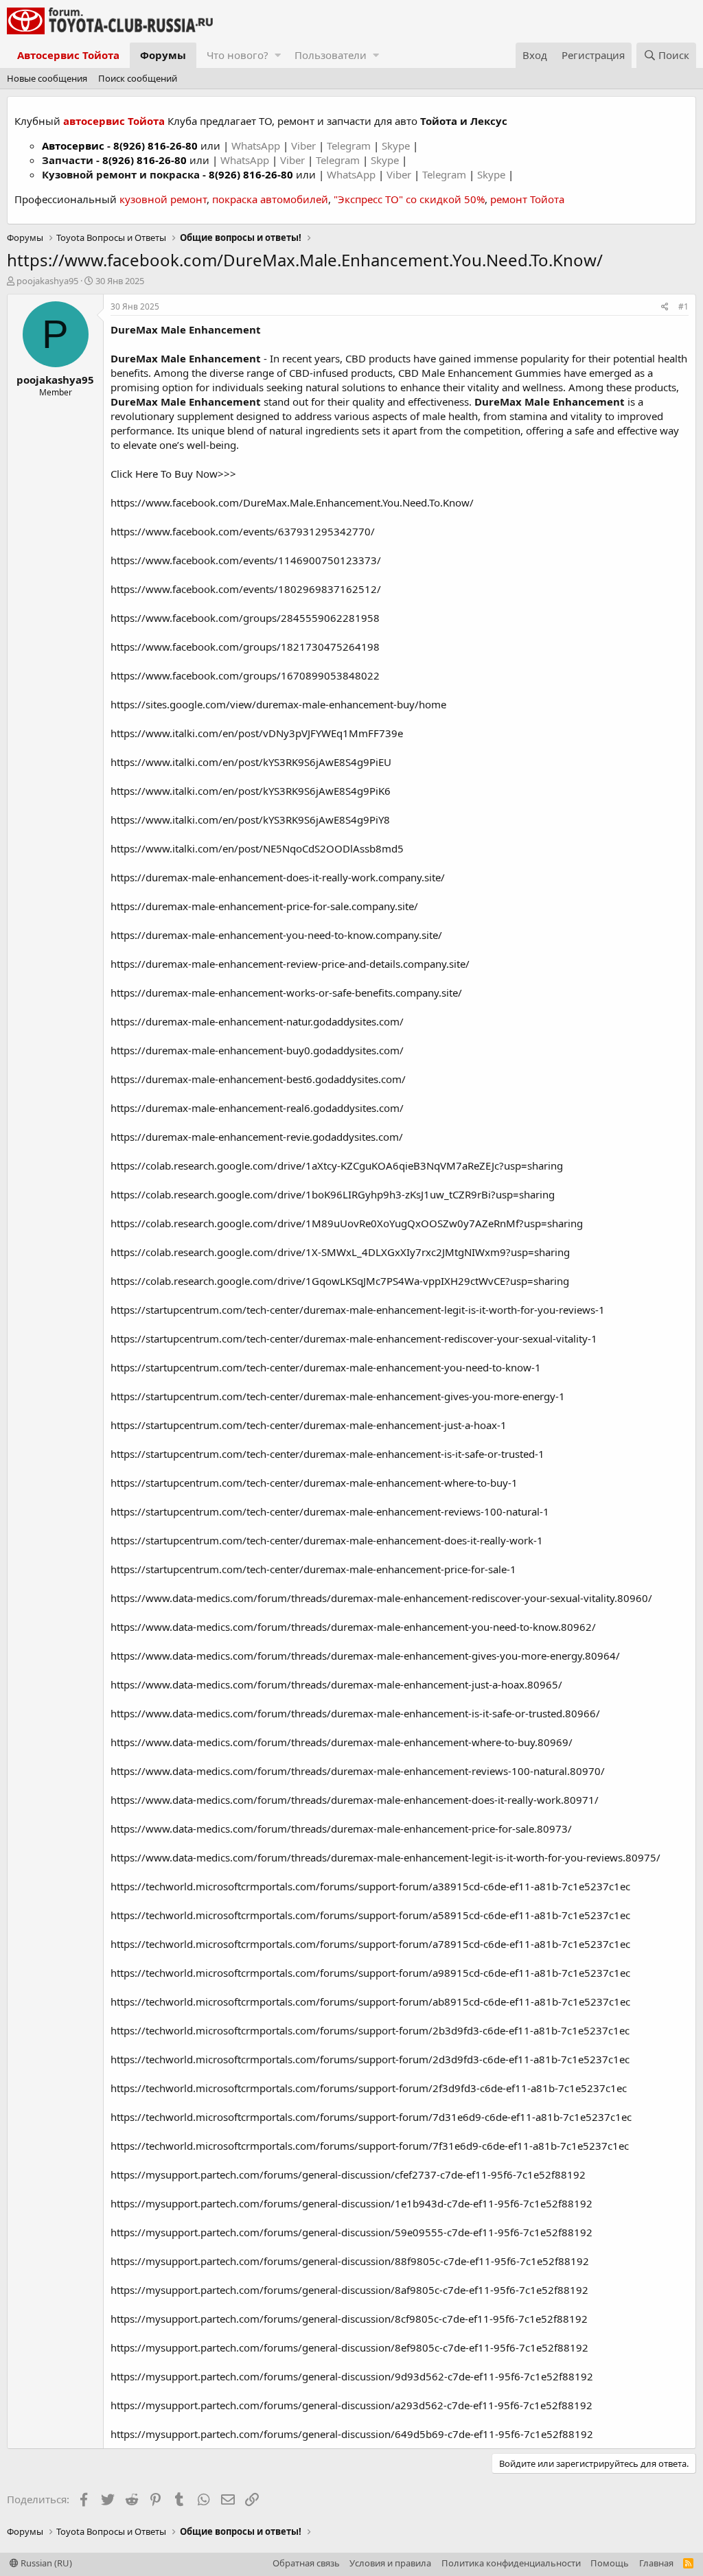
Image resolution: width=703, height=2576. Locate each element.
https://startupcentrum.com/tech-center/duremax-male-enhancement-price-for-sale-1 (313, 1569)
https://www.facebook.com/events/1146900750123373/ (246, 560)
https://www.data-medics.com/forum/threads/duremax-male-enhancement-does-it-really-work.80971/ (355, 1800)
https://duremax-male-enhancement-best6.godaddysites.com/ (258, 1079)
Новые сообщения (47, 78)
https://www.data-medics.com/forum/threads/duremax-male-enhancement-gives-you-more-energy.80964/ (365, 1656)
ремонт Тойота (527, 199)
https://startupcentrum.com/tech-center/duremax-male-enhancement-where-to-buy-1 (314, 1483)
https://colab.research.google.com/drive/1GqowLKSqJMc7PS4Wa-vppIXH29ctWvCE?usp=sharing (340, 1281)
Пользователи (331, 55)
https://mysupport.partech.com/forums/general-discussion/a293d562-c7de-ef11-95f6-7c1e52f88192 (351, 2405)
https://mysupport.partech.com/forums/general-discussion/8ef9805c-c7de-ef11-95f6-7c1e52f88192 (349, 2347)
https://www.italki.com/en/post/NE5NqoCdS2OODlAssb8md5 (257, 848)
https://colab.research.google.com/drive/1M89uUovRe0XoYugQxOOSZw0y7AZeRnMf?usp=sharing (347, 1223)
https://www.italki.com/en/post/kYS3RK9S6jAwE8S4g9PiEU (251, 762)
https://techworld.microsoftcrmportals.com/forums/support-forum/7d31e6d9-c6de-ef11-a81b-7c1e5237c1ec (371, 2117)
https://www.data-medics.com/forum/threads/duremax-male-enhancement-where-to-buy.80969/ (342, 1742)
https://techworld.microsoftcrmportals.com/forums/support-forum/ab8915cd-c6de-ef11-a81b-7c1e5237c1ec (370, 2001)
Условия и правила (390, 2563)
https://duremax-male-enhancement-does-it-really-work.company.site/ (278, 877)
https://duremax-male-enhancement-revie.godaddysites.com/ (257, 1137)
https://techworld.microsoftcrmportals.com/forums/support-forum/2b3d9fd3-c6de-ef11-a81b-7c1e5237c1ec (370, 2030)
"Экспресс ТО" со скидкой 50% (409, 199)
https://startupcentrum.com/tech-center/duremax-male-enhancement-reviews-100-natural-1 (330, 1511)
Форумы (163, 55)
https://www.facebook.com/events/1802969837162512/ (246, 589)
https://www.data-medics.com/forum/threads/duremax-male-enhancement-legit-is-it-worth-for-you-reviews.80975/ (385, 1857)
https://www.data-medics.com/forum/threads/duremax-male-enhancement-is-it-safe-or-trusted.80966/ (355, 1713)
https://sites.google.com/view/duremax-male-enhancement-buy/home (278, 704)
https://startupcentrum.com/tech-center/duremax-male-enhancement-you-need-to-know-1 (326, 1367)
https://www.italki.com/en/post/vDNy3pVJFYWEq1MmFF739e (257, 733)
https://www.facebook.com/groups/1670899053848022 (245, 675)
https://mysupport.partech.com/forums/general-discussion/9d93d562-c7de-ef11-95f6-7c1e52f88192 (352, 2376)
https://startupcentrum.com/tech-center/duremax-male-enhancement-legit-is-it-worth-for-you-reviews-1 (358, 1310)
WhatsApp (257, 146)
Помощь (610, 2563)
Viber (303, 146)
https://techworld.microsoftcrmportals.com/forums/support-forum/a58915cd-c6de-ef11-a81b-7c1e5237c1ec (370, 1915)
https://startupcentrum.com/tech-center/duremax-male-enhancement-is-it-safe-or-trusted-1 (327, 1454)
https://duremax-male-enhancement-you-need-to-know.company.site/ (276, 935)
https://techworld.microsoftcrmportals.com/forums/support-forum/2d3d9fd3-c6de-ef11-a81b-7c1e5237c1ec (370, 2059)
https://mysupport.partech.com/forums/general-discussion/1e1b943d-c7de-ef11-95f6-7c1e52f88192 (351, 2203)
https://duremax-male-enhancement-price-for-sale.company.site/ (264, 906)
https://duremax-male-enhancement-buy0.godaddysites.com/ (257, 1050)
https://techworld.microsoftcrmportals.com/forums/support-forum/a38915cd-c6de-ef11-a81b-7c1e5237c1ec (370, 1886)
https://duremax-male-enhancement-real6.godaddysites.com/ (257, 1108)
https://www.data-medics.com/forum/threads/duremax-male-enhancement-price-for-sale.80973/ (341, 1829)
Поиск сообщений (138, 78)
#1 (683, 306)
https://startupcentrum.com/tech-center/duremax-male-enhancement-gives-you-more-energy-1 (338, 1396)
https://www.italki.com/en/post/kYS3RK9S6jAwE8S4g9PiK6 (251, 791)
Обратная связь (306, 2563)
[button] (278, 55)
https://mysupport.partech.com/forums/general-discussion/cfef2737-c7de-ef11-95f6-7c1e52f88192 (348, 2174)
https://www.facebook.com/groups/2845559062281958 (245, 618)
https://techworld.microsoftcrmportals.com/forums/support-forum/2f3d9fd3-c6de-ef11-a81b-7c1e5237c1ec (369, 2088)
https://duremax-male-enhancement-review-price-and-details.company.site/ (290, 964)
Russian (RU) (45, 2563)
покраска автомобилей (270, 199)
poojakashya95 (47, 281)
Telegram (350, 146)
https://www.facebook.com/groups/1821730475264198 (245, 647)
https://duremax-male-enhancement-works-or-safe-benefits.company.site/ (286, 993)
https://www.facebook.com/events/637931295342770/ (243, 531)
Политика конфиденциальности (511, 2563)
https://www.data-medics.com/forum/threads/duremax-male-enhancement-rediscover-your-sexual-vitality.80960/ (381, 1598)
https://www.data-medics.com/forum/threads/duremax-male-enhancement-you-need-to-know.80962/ (353, 1627)
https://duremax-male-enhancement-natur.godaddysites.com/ (257, 1021)
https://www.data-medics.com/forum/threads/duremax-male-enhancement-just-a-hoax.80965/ (336, 1684)
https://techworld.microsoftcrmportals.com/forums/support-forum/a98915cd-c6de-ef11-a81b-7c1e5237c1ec (370, 1973)
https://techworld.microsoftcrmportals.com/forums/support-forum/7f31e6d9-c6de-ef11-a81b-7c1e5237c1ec (370, 2146)
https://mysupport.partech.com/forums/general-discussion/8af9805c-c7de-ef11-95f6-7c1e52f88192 (349, 2290)
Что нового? (238, 55)
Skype (397, 146)
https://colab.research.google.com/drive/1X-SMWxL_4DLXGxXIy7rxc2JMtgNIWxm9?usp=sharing (340, 1252)
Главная (656, 2563)
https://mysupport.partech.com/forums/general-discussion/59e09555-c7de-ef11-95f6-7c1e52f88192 (351, 2232)
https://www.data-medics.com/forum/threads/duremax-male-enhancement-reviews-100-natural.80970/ (358, 1771)
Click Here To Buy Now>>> (173, 474)
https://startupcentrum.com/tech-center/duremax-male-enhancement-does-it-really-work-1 (327, 1540)
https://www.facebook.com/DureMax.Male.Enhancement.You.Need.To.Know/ (292, 502)
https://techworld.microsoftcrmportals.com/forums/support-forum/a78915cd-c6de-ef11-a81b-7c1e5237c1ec (370, 1944)
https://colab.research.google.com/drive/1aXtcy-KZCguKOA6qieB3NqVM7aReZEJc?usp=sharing (337, 1165)
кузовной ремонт (163, 199)
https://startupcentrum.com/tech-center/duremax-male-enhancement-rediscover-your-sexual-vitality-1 (354, 1338)
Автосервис (73, 146)
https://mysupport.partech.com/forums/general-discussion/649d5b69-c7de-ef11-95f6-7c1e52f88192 (352, 2434)
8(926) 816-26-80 (155, 146)
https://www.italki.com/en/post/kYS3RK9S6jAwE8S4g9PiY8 (250, 820)
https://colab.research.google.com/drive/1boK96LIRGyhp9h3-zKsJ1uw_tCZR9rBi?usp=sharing (333, 1194)
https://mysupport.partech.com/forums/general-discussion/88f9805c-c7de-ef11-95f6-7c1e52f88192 (350, 2261)
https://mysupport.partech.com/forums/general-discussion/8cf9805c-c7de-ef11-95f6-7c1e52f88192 (349, 2319)
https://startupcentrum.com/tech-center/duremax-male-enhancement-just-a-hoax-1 (309, 1425)
